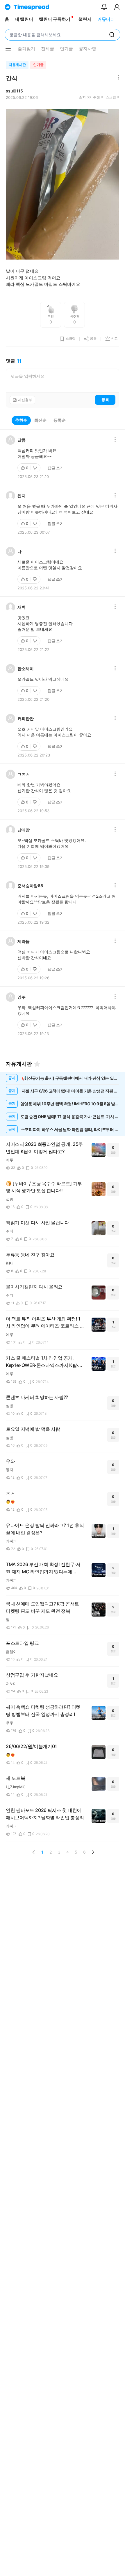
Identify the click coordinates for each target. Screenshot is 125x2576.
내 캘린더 (24, 19)
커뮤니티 (106, 19)
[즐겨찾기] (37, 1064)
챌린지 (85, 19)
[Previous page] (34, 1852)
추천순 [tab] (21, 420)
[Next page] (93, 1852)
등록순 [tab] (60, 420)
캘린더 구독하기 (55, 19)
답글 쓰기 (56, 468)
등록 (105, 400)
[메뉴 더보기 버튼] (8, 49)
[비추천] (35, 468)
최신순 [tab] (40, 420)
